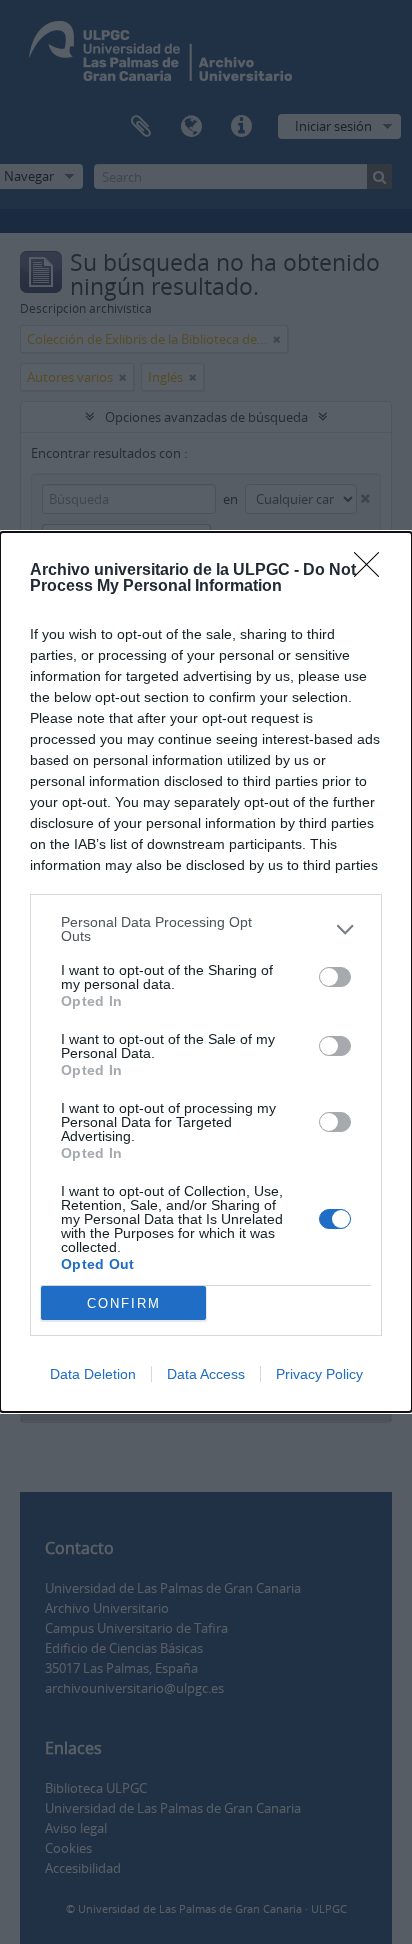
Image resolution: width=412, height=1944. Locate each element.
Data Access (206, 1374)
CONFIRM (124, 1303)
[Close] (373, 571)
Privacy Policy (319, 1374)
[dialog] (206, 972)
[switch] (335, 977)
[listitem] (206, 929)
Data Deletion (93, 1374)
